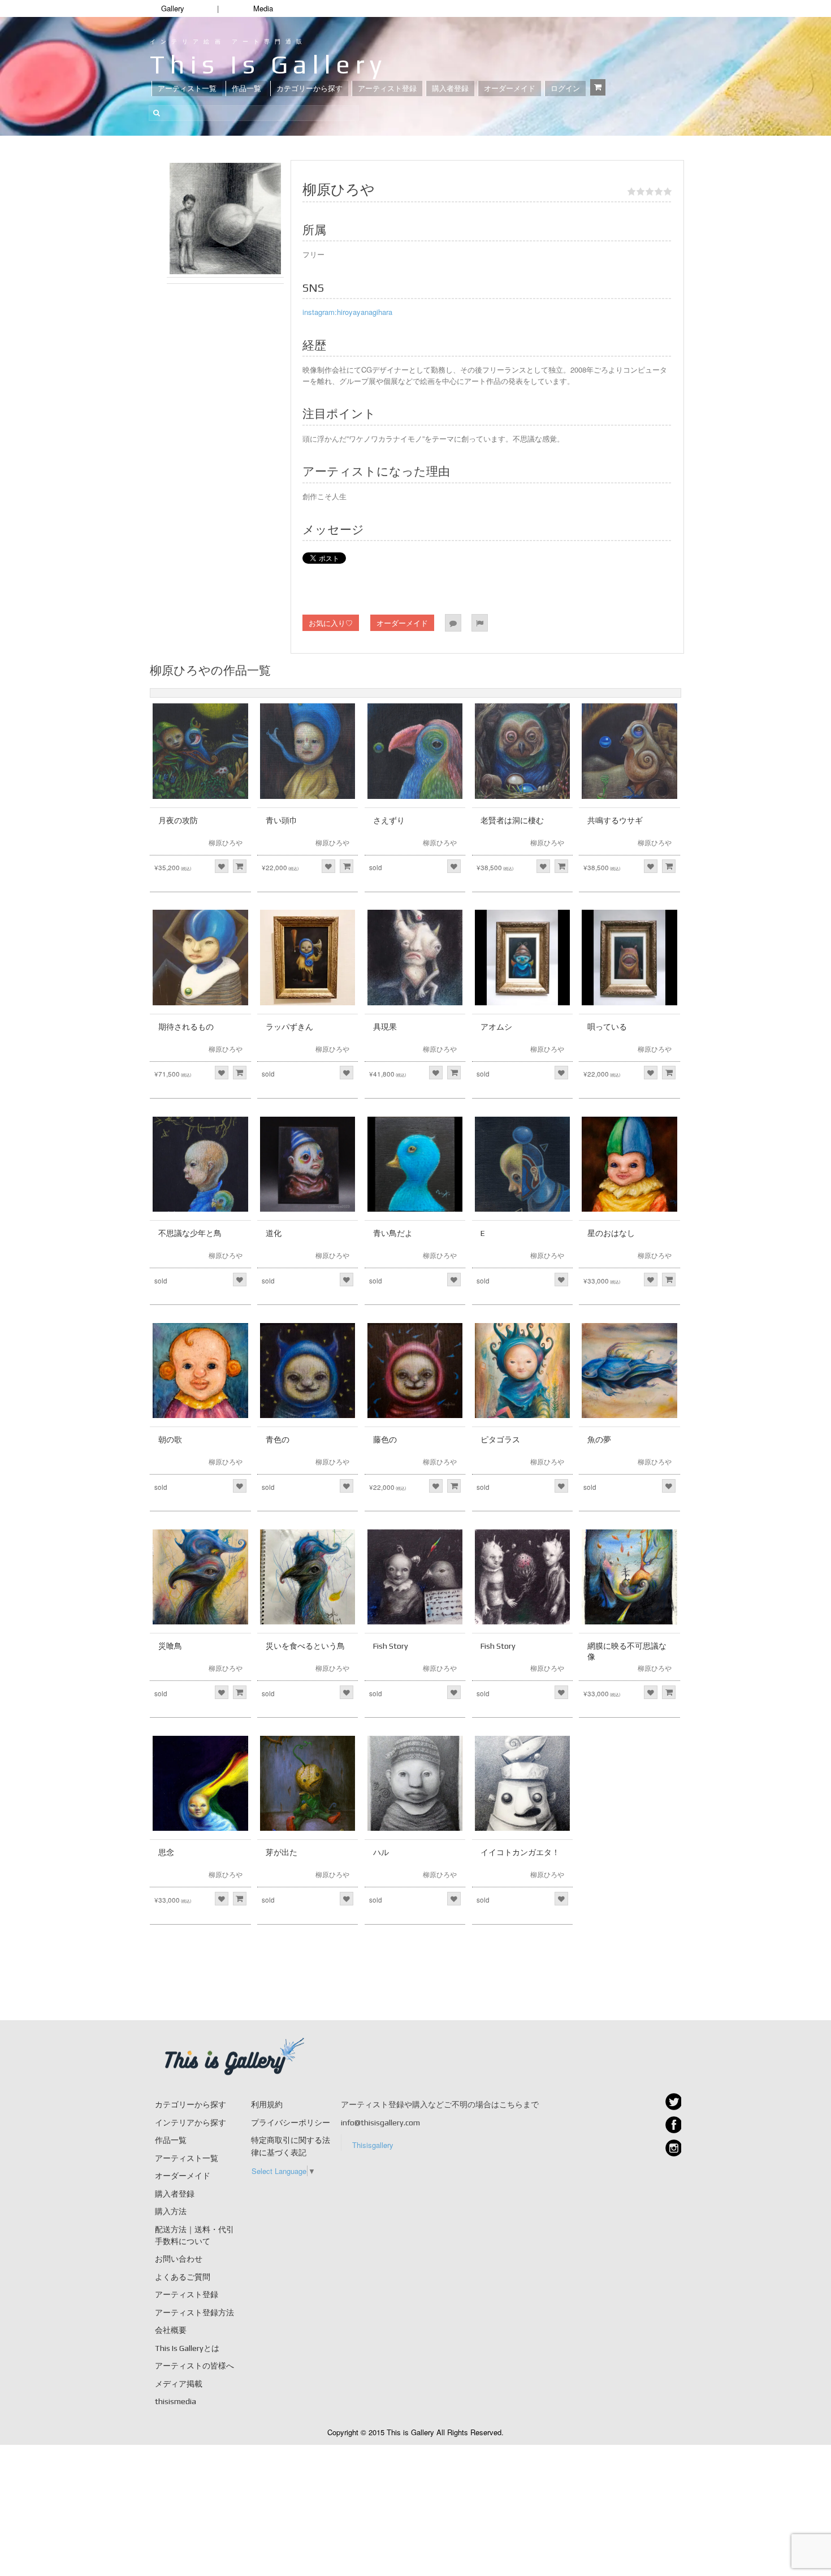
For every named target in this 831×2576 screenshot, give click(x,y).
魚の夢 (599, 1440)
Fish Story (391, 1646)
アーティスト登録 (387, 88)
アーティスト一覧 (187, 88)
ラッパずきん (289, 1027)
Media (263, 8)
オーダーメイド (510, 88)
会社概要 (171, 2330)
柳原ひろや (226, 842)
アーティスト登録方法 (194, 2313)
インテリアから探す (191, 2123)
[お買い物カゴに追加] (240, 866)
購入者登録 (450, 88)
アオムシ (496, 1027)
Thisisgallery (373, 2145)
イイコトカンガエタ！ (520, 1852)
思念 (166, 1852)
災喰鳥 (170, 1646)
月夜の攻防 (178, 820)
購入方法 (171, 2211)
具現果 (385, 1027)
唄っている (607, 1027)
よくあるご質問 (183, 2277)
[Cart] (598, 87)
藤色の (385, 1440)
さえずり (389, 820)
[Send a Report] (480, 623)
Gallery (173, 8)
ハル (381, 1852)
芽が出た (282, 1852)
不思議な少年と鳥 (190, 1233)
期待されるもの (186, 1027)
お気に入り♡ (331, 623)
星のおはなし (611, 1233)
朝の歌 (170, 1440)
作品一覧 (246, 88)
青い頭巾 (282, 820)
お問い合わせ (179, 2259)
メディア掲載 (179, 2384)
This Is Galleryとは (187, 2348)
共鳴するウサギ (615, 820)
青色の (278, 1440)
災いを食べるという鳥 (305, 1646)
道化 (274, 1233)
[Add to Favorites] (222, 866)
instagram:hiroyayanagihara (347, 312)
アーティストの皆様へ (194, 2366)
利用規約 (267, 2104)
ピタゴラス (500, 1440)
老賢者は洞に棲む (512, 820)
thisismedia (176, 2401)
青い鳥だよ (393, 1233)
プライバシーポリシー (291, 2123)
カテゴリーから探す (310, 88)
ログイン (565, 88)
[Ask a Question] (453, 623)
